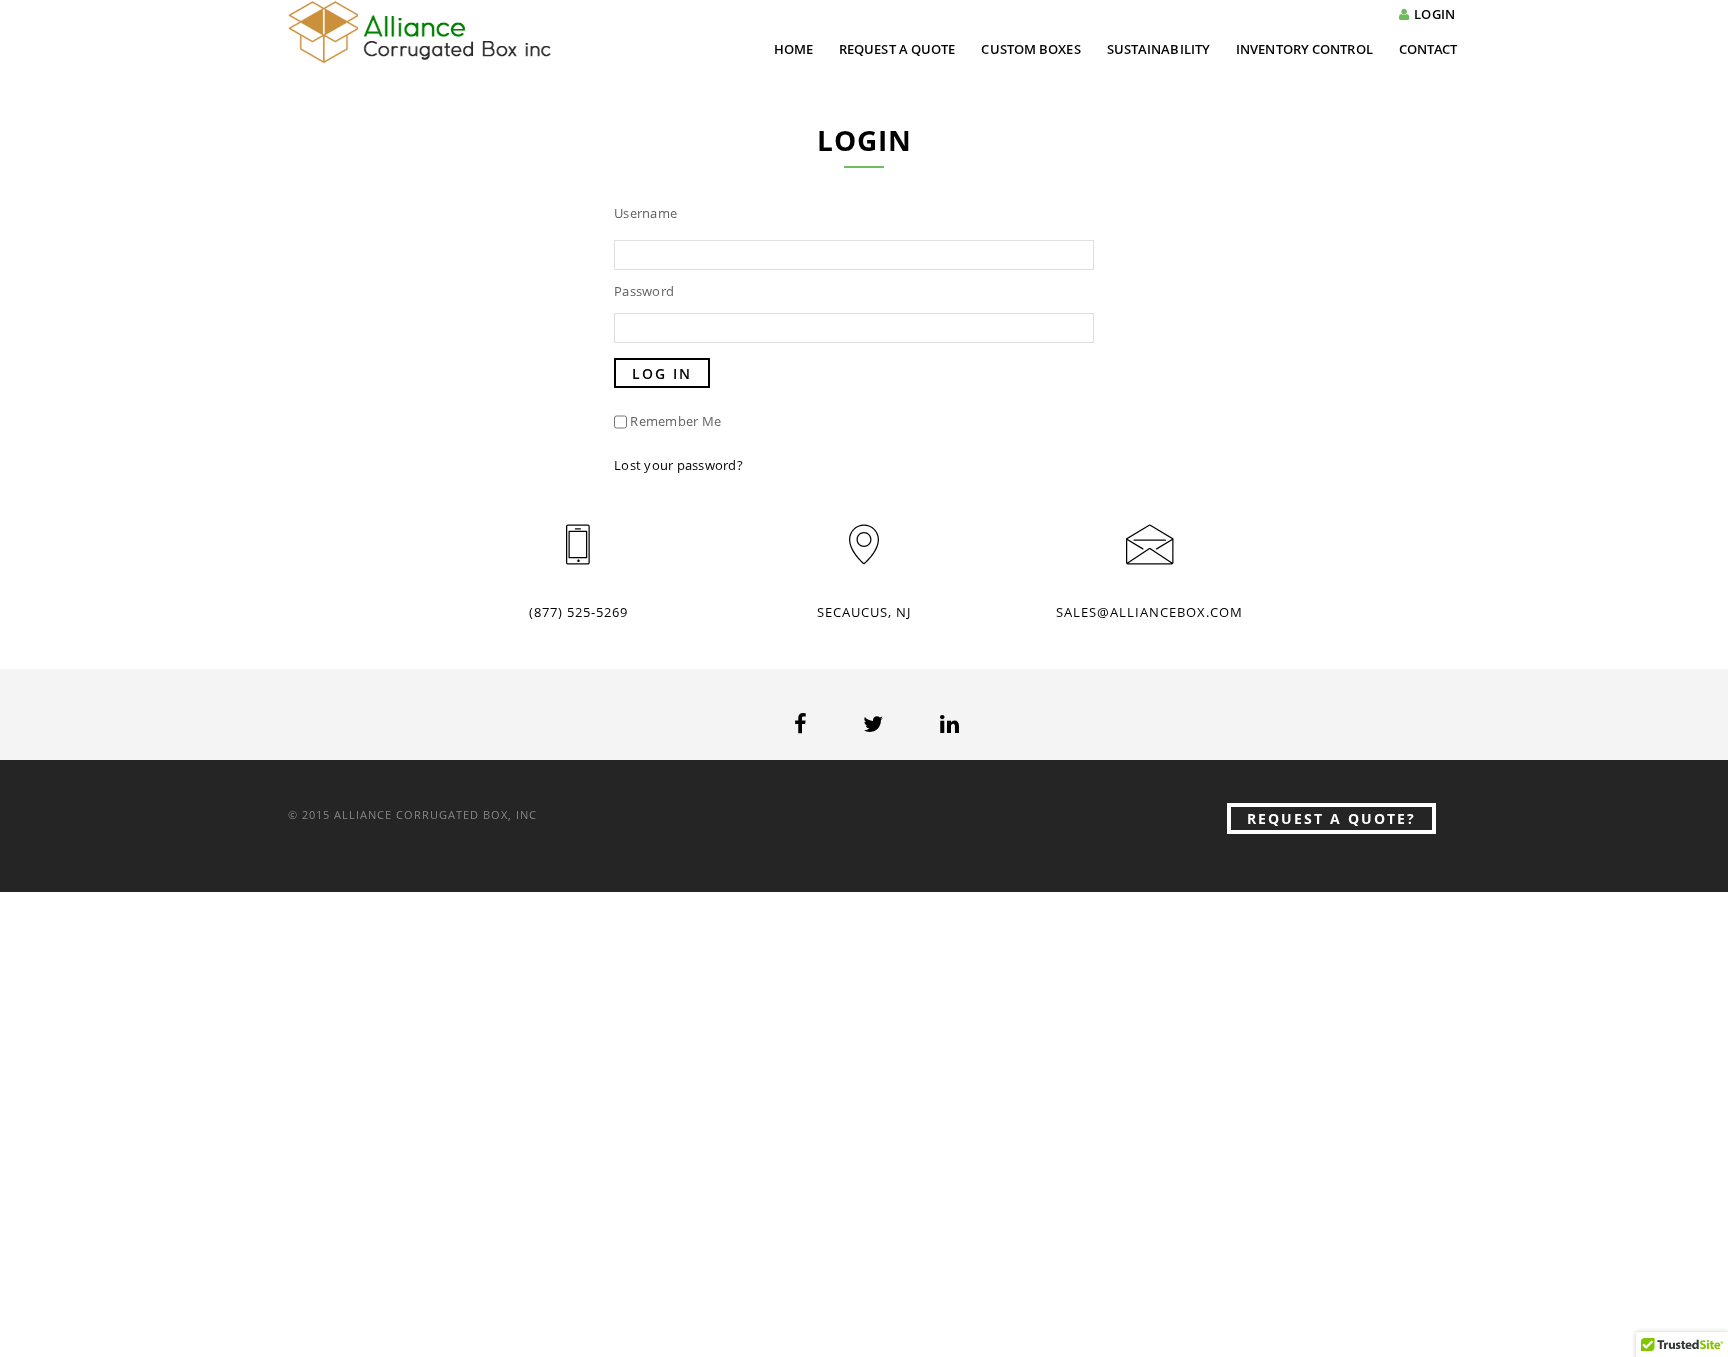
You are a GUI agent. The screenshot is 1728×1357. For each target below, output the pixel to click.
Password (644, 291)
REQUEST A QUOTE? (1331, 818)
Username (645, 213)
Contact (1428, 49)
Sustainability (1158, 49)
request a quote (897, 49)
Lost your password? (678, 465)
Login (1434, 14)
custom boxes (1030, 49)
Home (793, 49)
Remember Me (675, 421)
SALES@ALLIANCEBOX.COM (1149, 612)
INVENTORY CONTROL (1304, 49)
